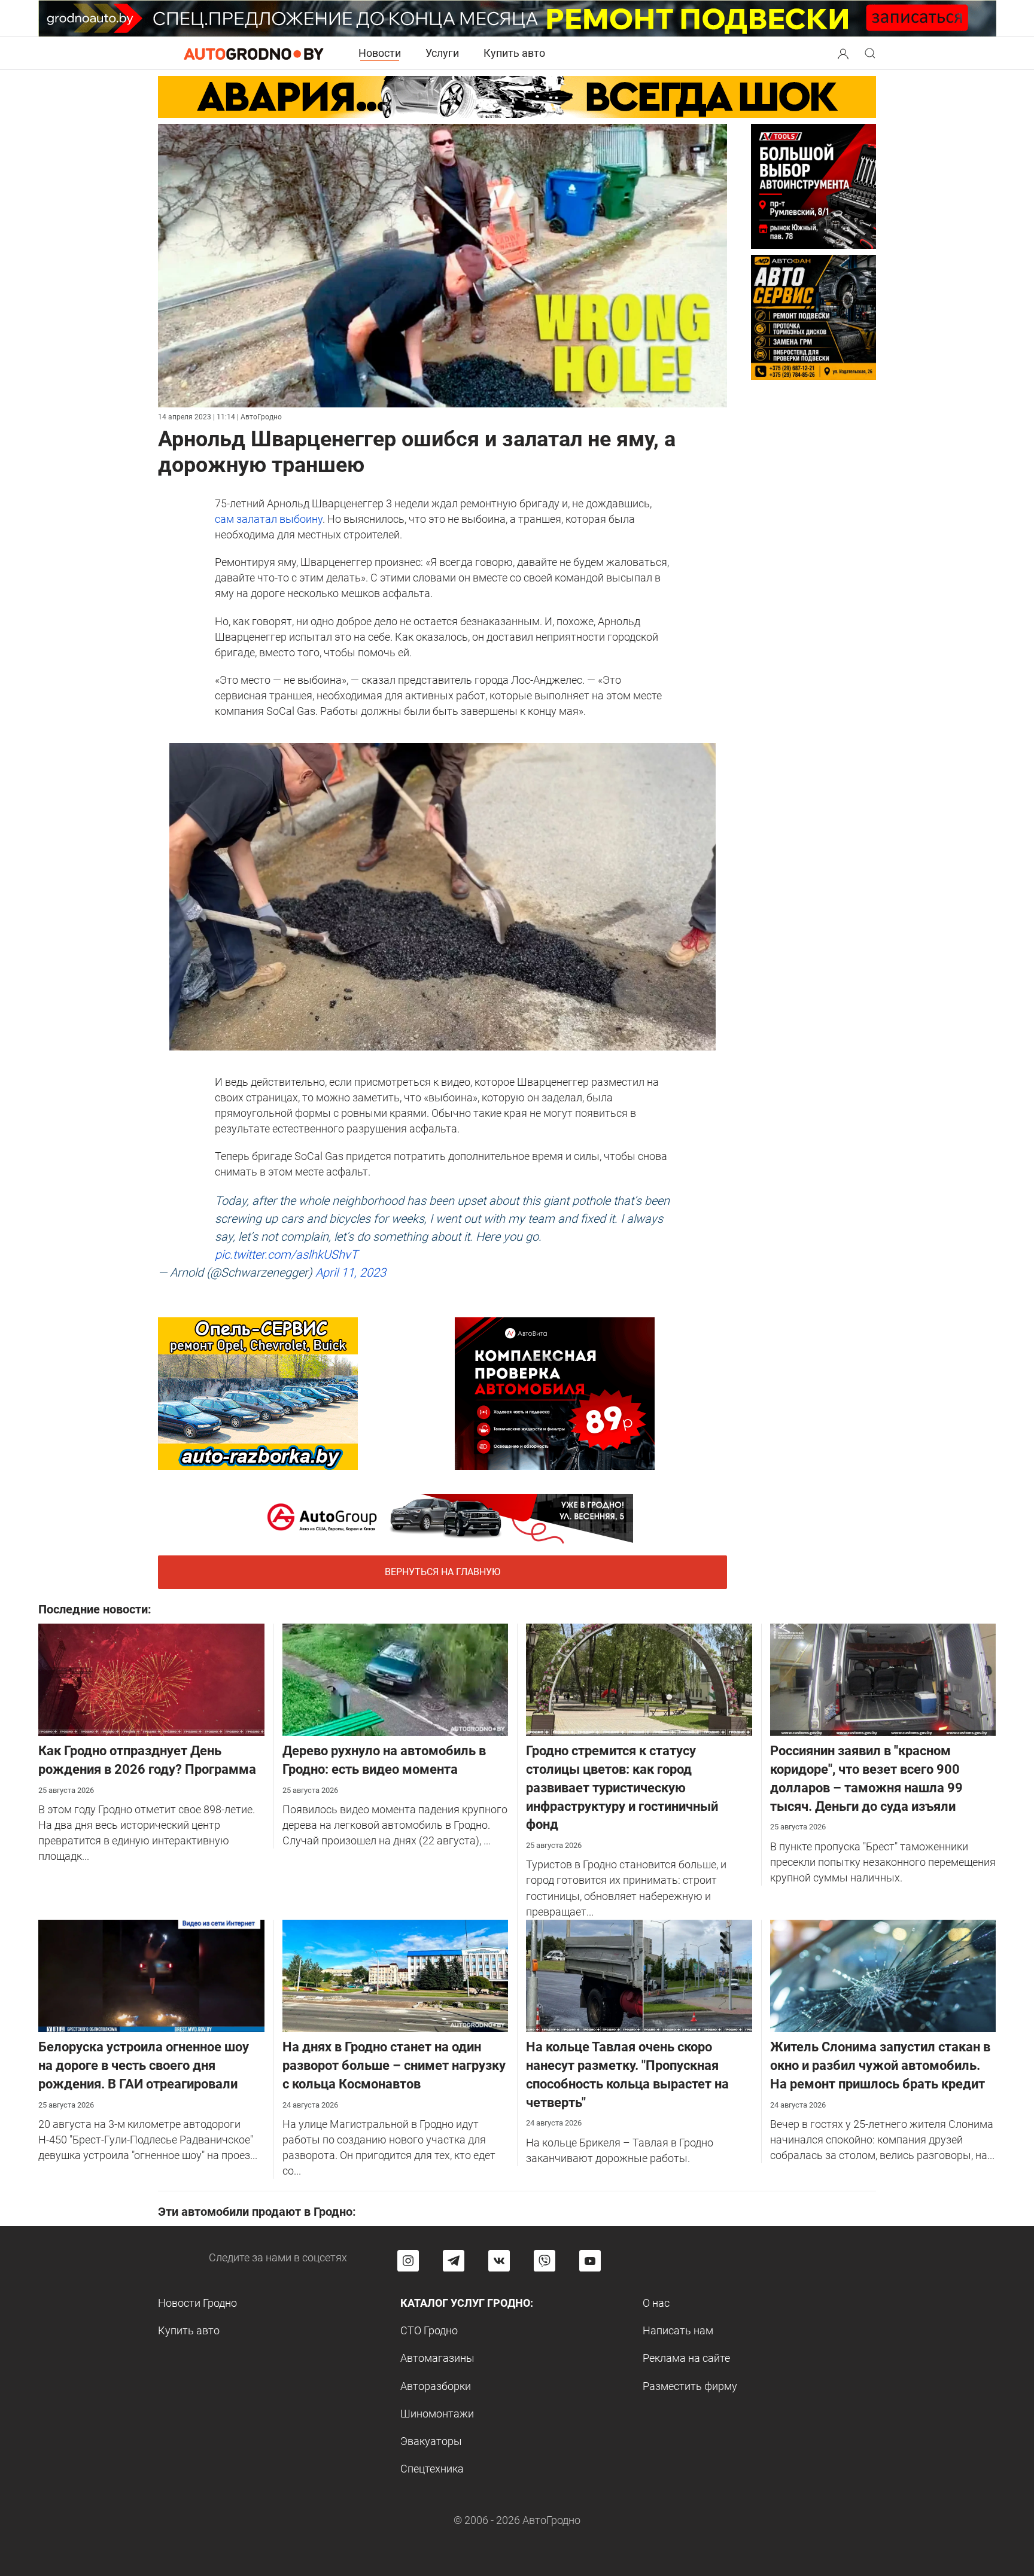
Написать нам (678, 2330)
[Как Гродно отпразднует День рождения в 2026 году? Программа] (151, 1679)
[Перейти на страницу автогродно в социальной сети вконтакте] (499, 2261)
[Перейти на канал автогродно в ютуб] (590, 2261)
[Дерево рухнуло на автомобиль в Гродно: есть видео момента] (396, 1679)
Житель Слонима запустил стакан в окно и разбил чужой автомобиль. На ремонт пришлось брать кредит (880, 2065)
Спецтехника (432, 2469)
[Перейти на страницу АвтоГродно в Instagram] (408, 2261)
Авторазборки (436, 2386)
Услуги (442, 53)
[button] (843, 52)
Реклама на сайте (686, 2358)
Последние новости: (95, 1609)
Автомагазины (437, 2358)
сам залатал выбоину (269, 519)
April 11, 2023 (351, 1272)
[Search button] (843, 53)
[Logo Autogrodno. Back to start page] (254, 53)
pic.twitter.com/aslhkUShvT (286, 1254)
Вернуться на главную (443, 1572)
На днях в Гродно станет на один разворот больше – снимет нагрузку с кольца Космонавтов (394, 2065)
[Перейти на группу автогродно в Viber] (545, 2261)
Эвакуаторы (431, 2441)
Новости (380, 53)
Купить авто (514, 53)
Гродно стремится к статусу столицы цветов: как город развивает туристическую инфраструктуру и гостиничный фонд (622, 1788)
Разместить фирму (690, 2386)
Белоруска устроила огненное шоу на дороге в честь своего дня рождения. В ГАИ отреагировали (144, 2065)
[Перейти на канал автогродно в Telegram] (454, 2261)
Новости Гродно (197, 2303)
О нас (656, 2303)
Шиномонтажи (437, 2414)
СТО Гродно (429, 2330)
